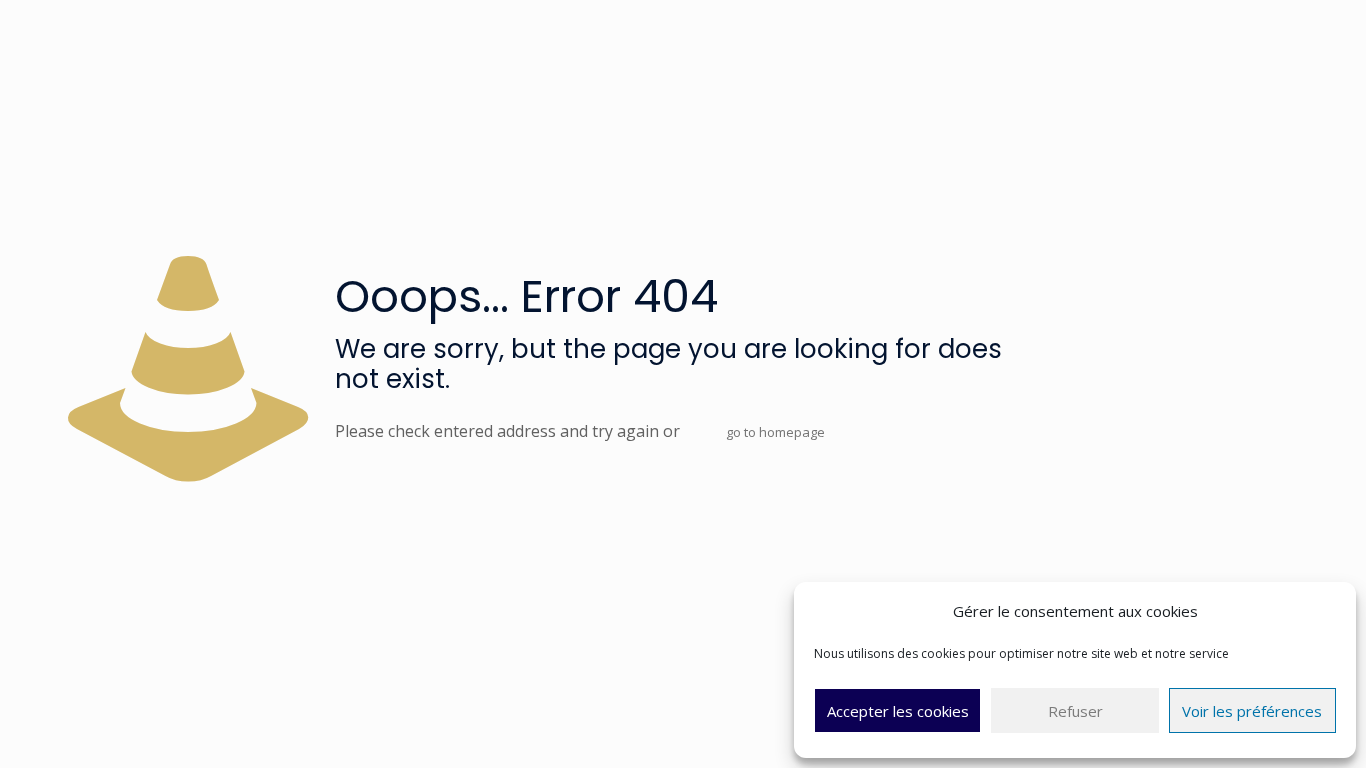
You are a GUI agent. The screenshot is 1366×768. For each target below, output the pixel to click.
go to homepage (775, 432)
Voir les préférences (1252, 711)
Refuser (1075, 711)
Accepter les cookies (898, 711)
